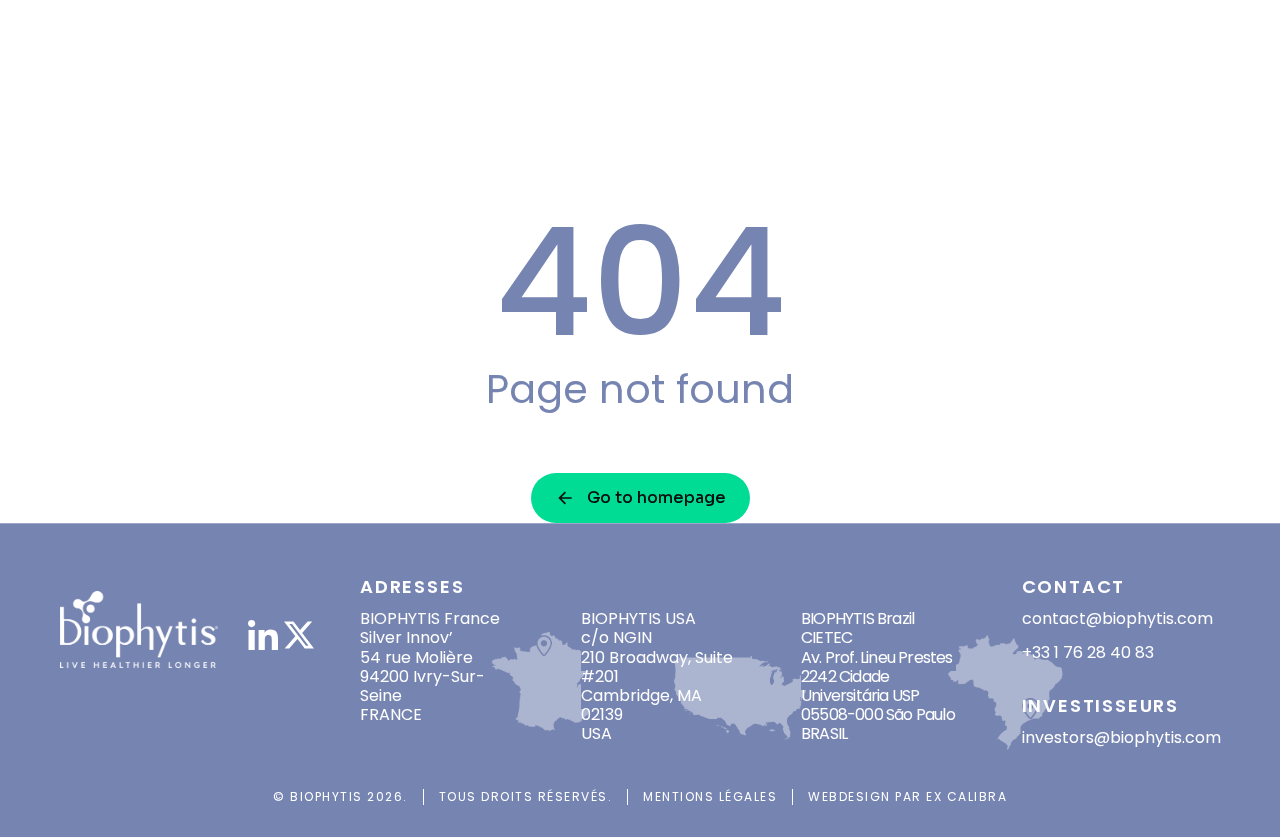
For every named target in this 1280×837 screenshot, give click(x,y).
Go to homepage (656, 497)
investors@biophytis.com (1121, 737)
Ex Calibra (966, 796)
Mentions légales (710, 796)
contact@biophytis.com (1117, 618)
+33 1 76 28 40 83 (1088, 652)
